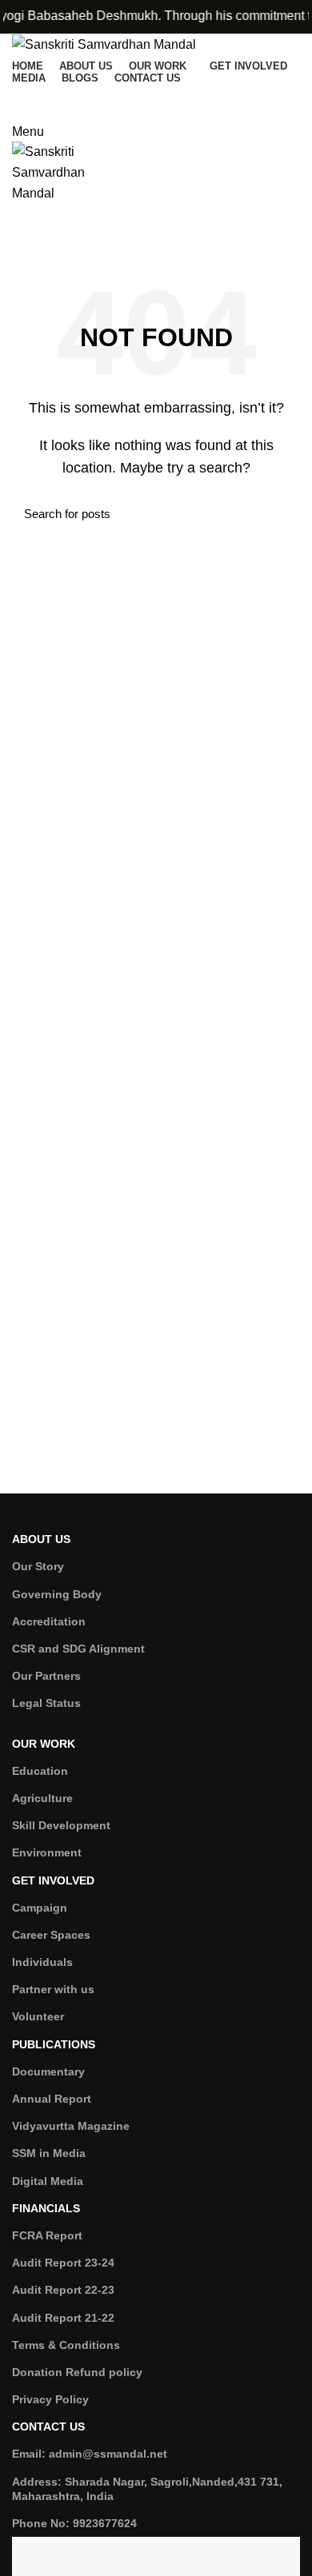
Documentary (48, 2072)
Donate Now (156, 99)
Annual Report (52, 2099)
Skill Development (61, 1825)
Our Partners (46, 1676)
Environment (47, 1852)
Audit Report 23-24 (63, 2263)
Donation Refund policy (77, 2372)
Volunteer (38, 2016)
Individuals (42, 1962)
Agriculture (42, 1798)
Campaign (40, 1908)
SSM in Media (49, 2153)
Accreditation (49, 1621)
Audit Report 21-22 (63, 2318)
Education (40, 1771)
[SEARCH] (278, 514)
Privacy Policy (50, 2399)
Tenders (156, 237)
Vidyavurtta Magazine (71, 2126)
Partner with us (53, 1989)
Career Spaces (51, 1935)
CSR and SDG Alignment (78, 1649)
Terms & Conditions (66, 2345)
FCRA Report (47, 2235)
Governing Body (57, 1594)
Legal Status (46, 1703)
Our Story (38, 1566)
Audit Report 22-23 (63, 2290)
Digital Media (48, 2181)
